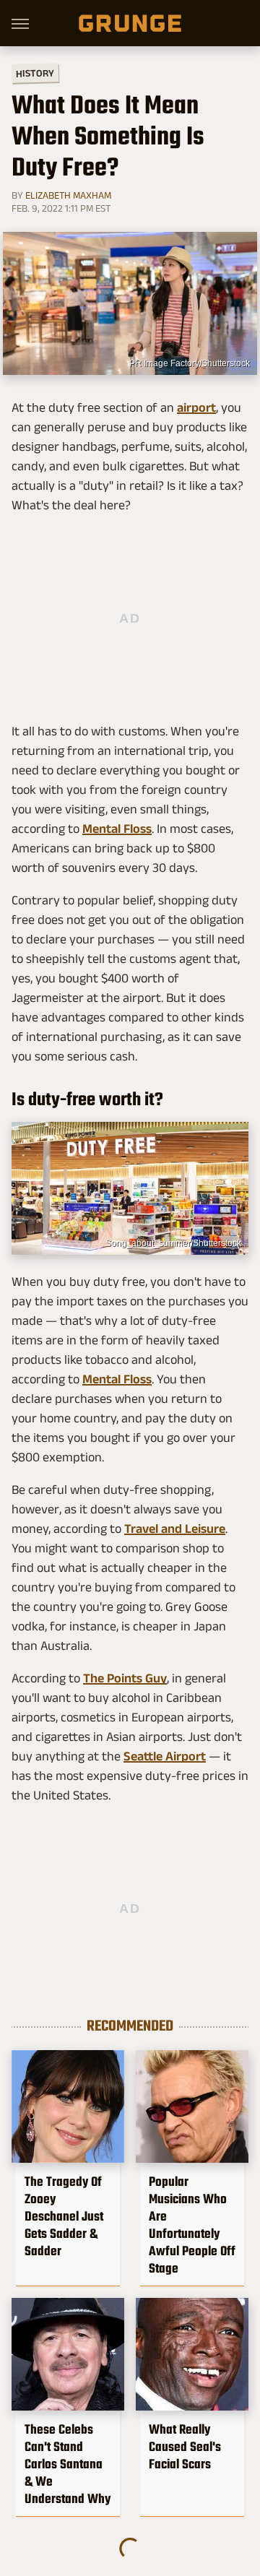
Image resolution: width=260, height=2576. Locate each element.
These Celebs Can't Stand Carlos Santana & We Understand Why (68, 2464)
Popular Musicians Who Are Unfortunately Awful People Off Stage (192, 2225)
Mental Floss (117, 829)
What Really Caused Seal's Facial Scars (185, 2447)
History (35, 73)
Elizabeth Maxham (68, 195)
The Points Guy (125, 1678)
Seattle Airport (165, 1756)
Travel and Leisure (175, 1529)
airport (196, 407)
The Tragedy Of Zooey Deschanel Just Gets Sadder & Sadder (64, 2216)
